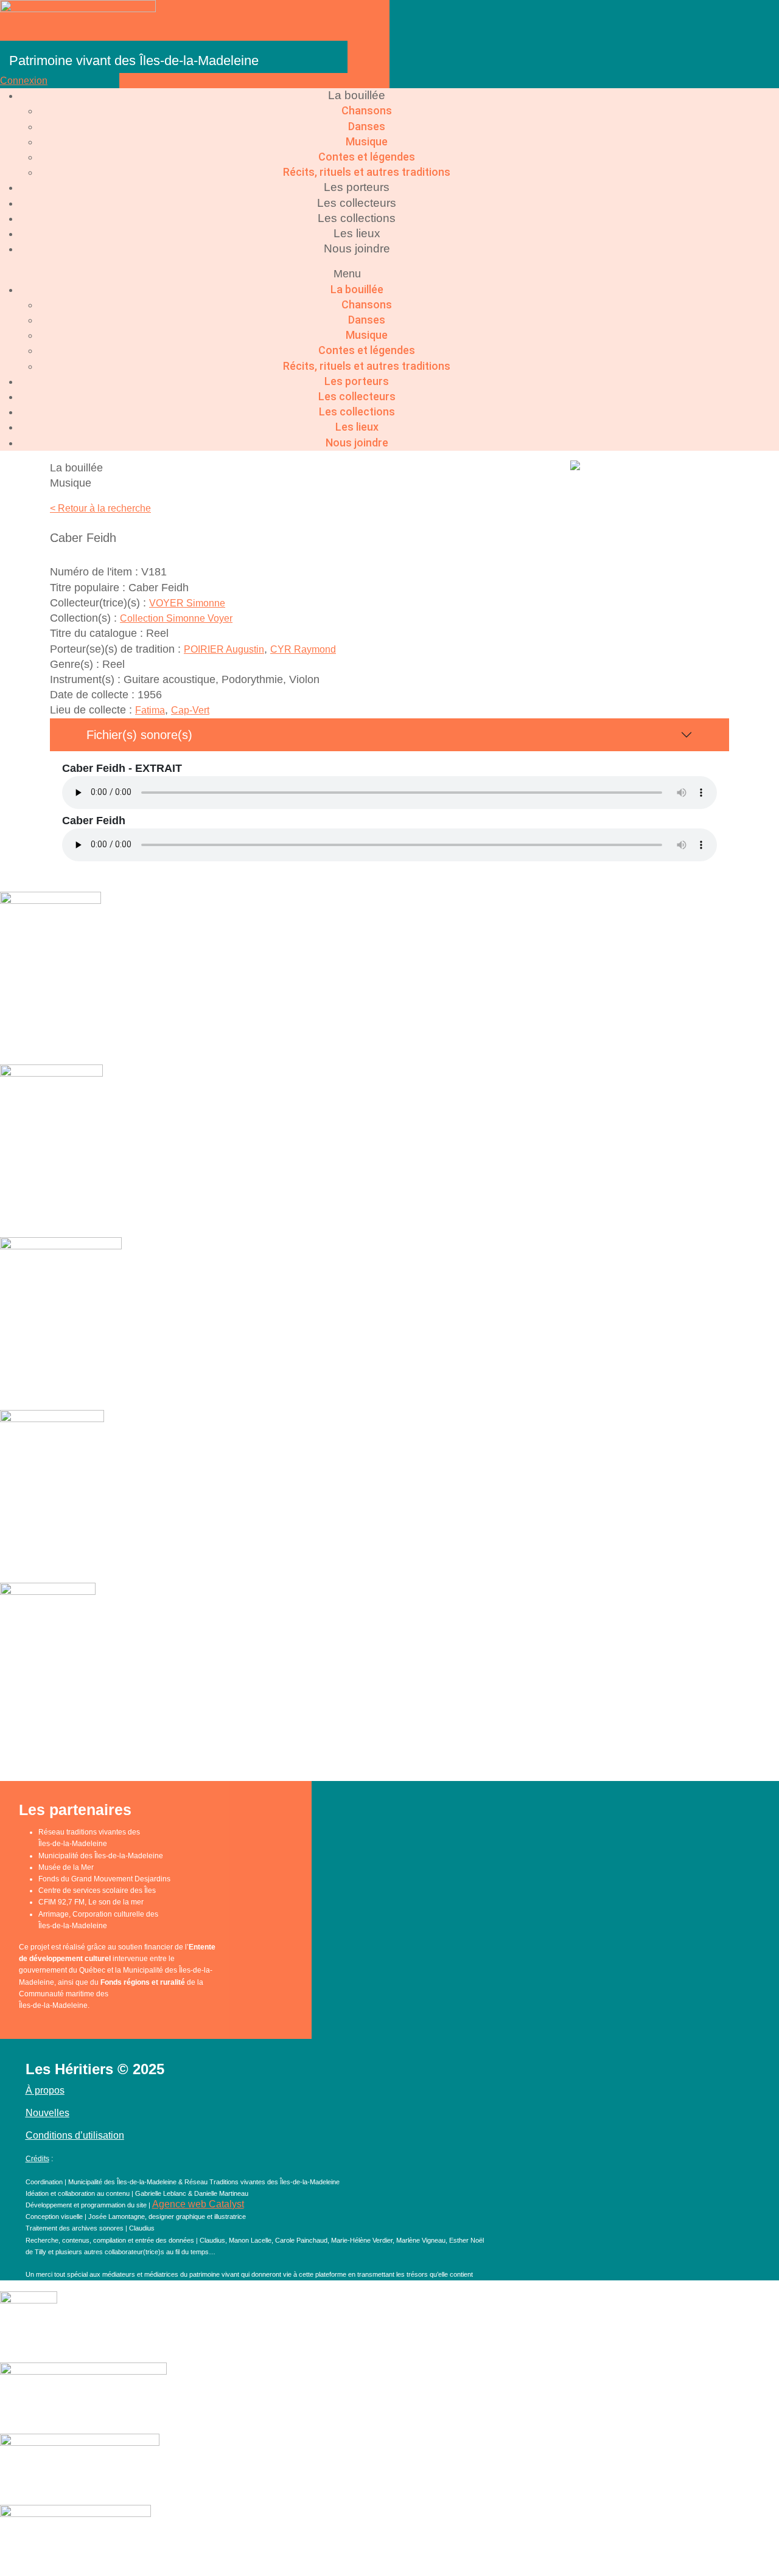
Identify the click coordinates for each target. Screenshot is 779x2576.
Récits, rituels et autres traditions (367, 172)
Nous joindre (357, 248)
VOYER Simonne (187, 603)
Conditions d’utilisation (75, 2135)
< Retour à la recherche (100, 508)
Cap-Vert (190, 710)
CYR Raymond (303, 649)
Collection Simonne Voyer (176, 618)
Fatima (150, 710)
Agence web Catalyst (198, 2204)
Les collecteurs (357, 203)
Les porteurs (357, 187)
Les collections (357, 218)
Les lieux (357, 233)
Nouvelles (47, 2113)
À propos (45, 2090)
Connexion (24, 81)
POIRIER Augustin (224, 649)
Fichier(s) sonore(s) (139, 735)
